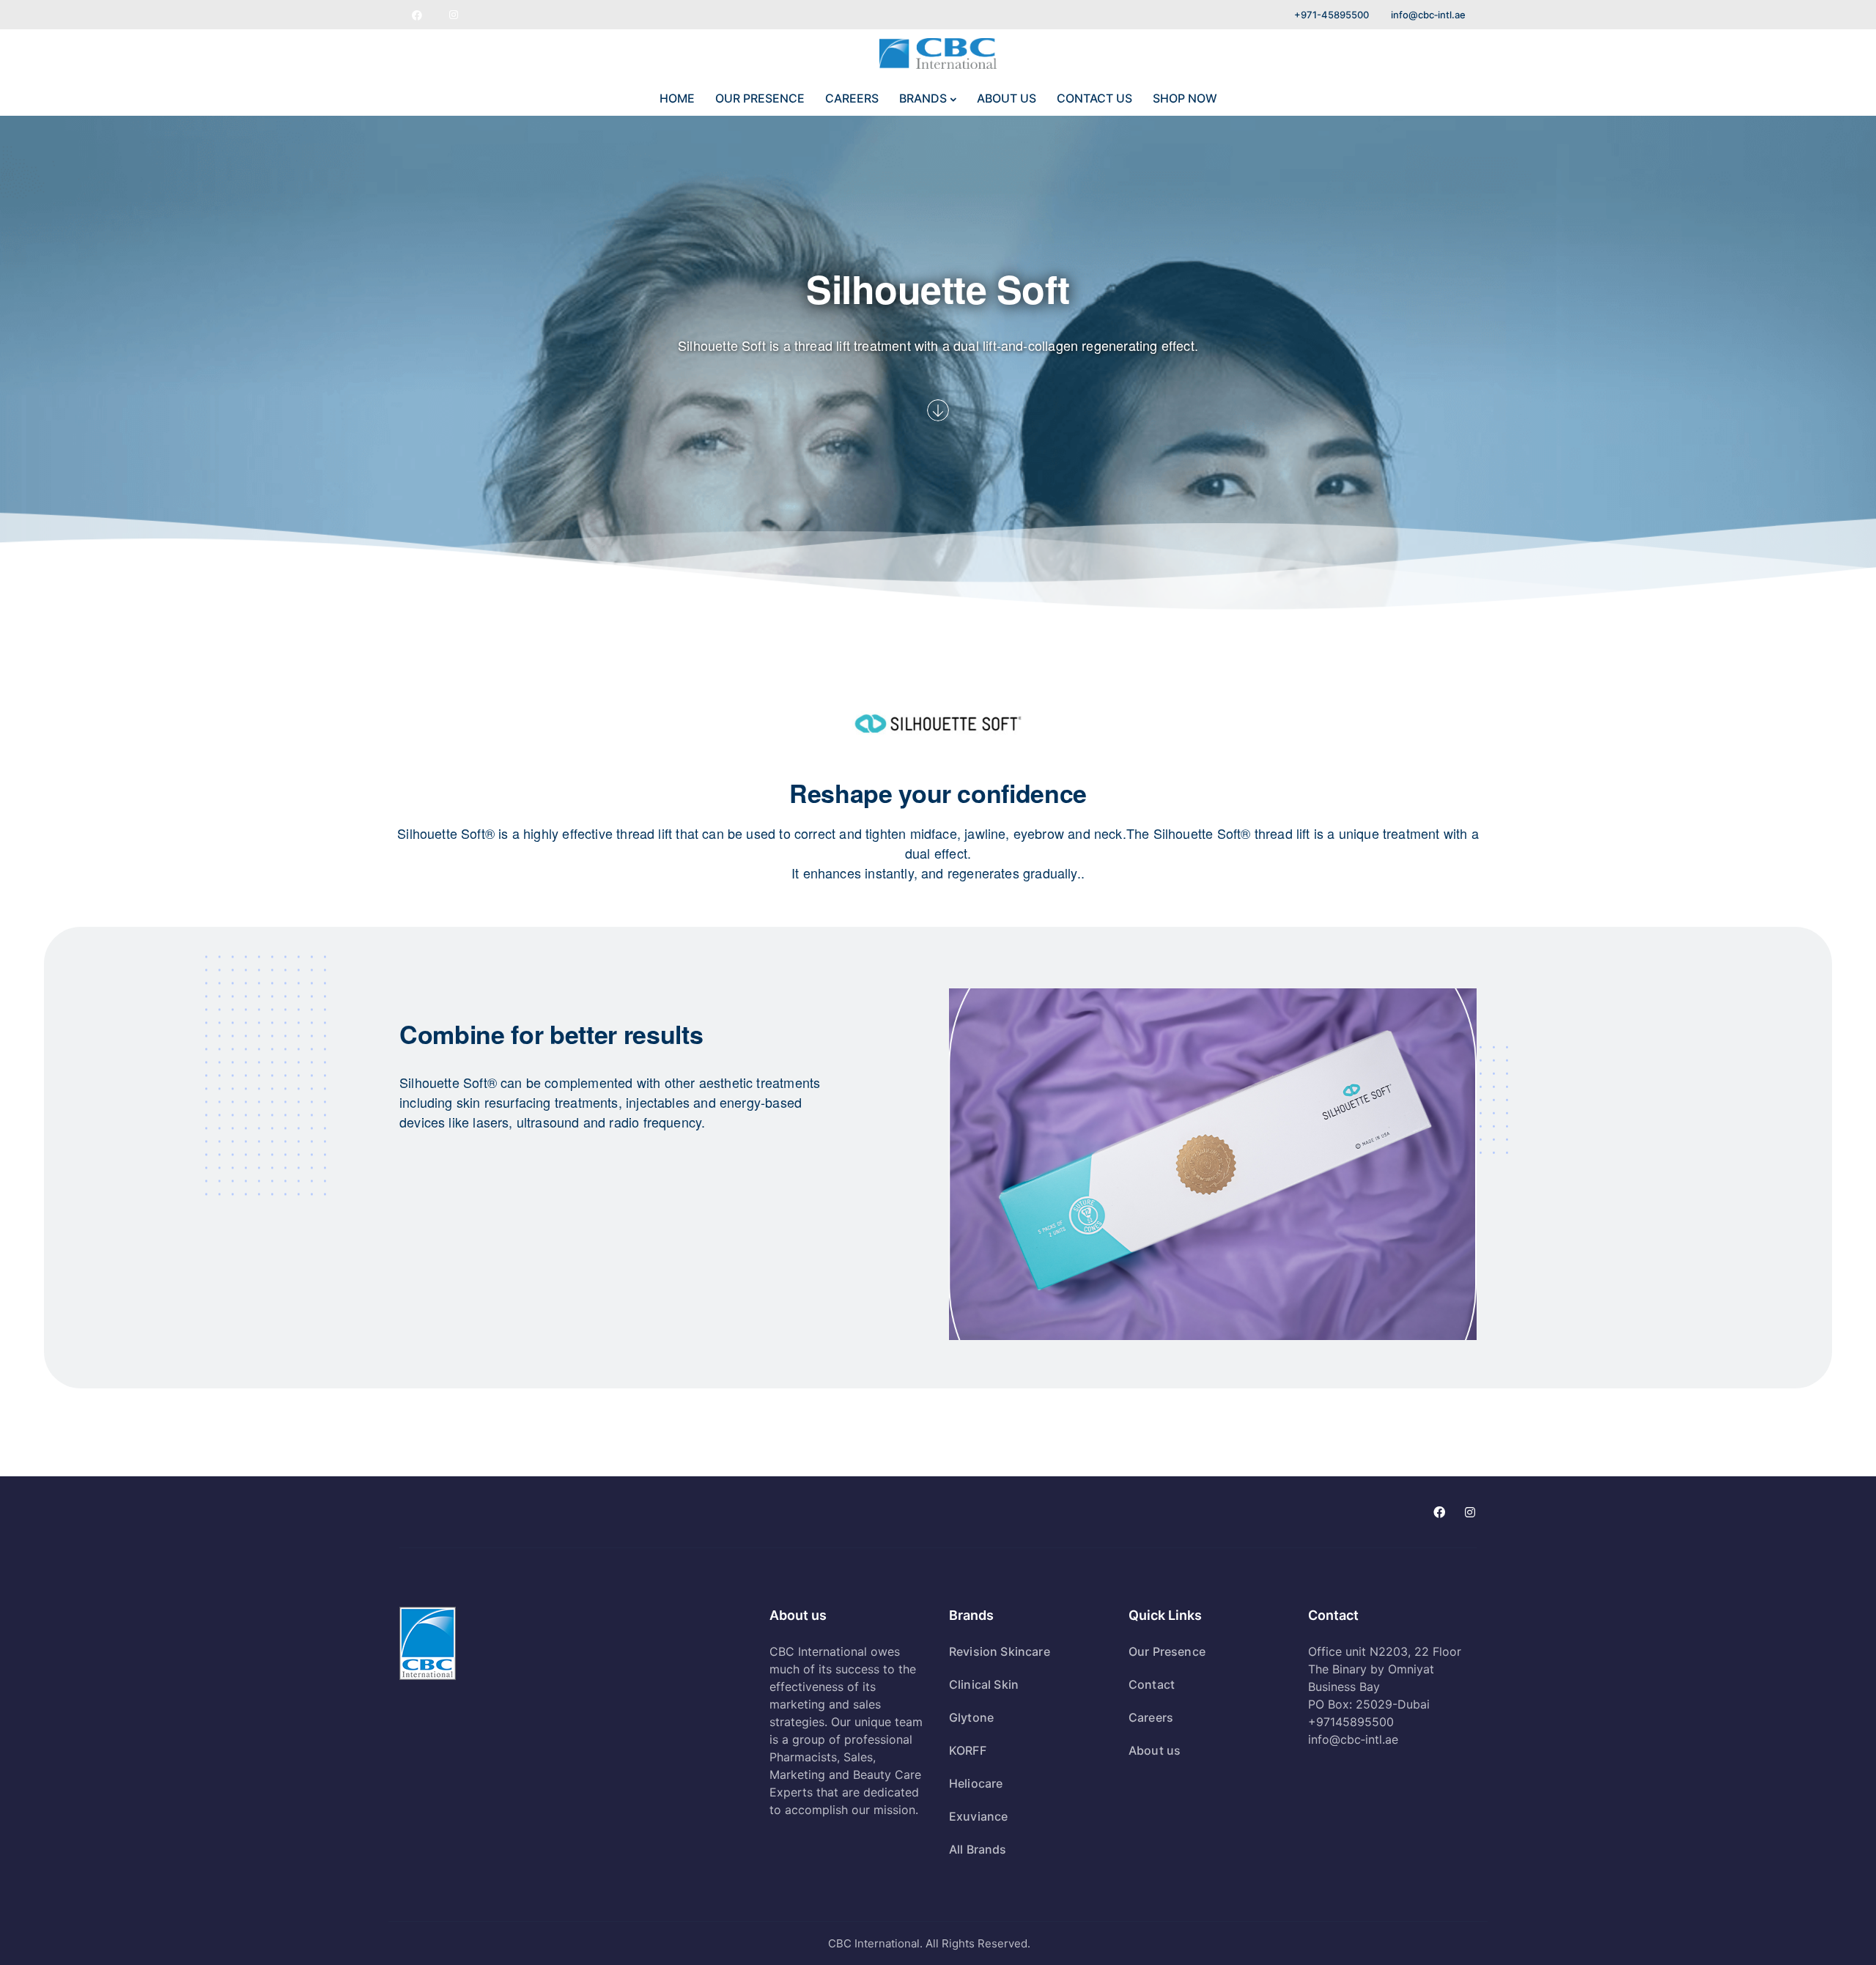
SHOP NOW (1185, 98)
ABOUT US (1007, 98)
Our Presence (1167, 1651)
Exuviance (978, 1816)
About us (1155, 1750)
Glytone (971, 1717)
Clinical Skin (984, 1684)
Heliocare (976, 1783)
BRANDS (923, 98)
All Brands (978, 1849)
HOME (677, 98)
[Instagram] (454, 15)
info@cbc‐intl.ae (1428, 15)
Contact (1152, 1684)
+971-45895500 (1332, 15)
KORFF (968, 1750)
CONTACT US (1094, 98)
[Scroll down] (938, 410)
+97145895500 (1351, 1722)
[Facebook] (417, 15)
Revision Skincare (1000, 1651)
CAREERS (852, 98)
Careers (1151, 1717)
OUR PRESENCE (760, 98)
